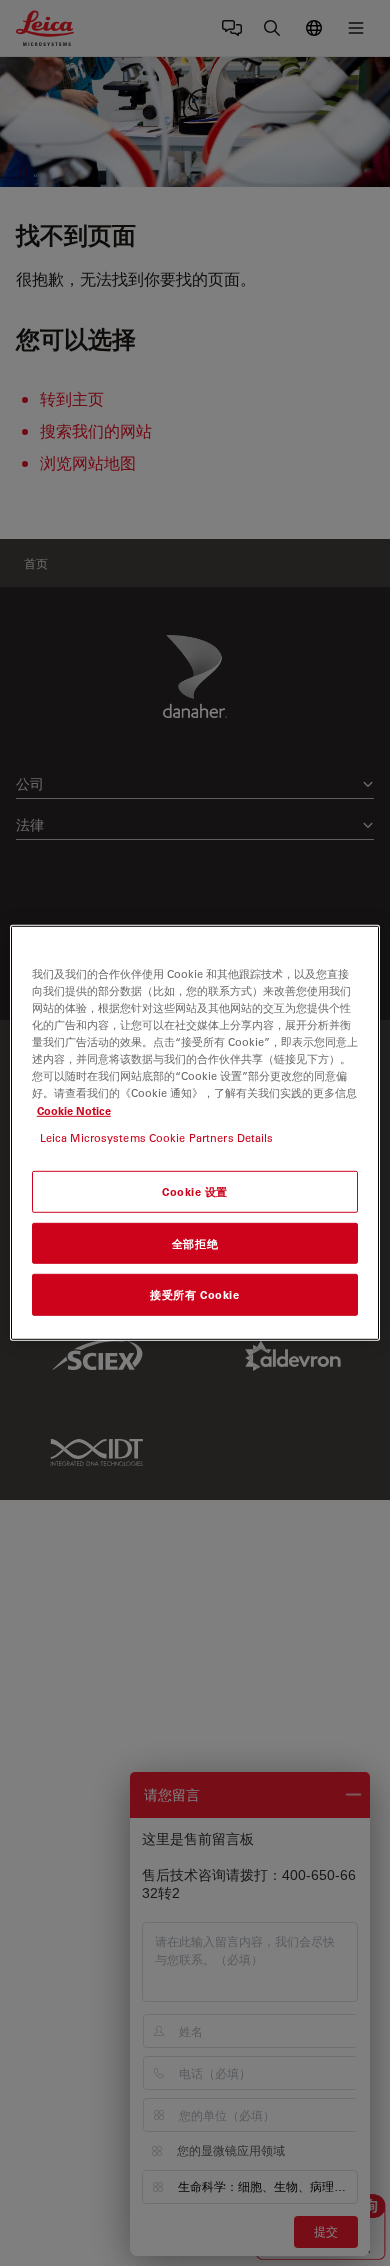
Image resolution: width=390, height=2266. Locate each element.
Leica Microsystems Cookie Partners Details (157, 1136)
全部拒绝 (195, 1242)
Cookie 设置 (195, 1190)
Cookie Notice (74, 1109)
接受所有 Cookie (194, 1294)
